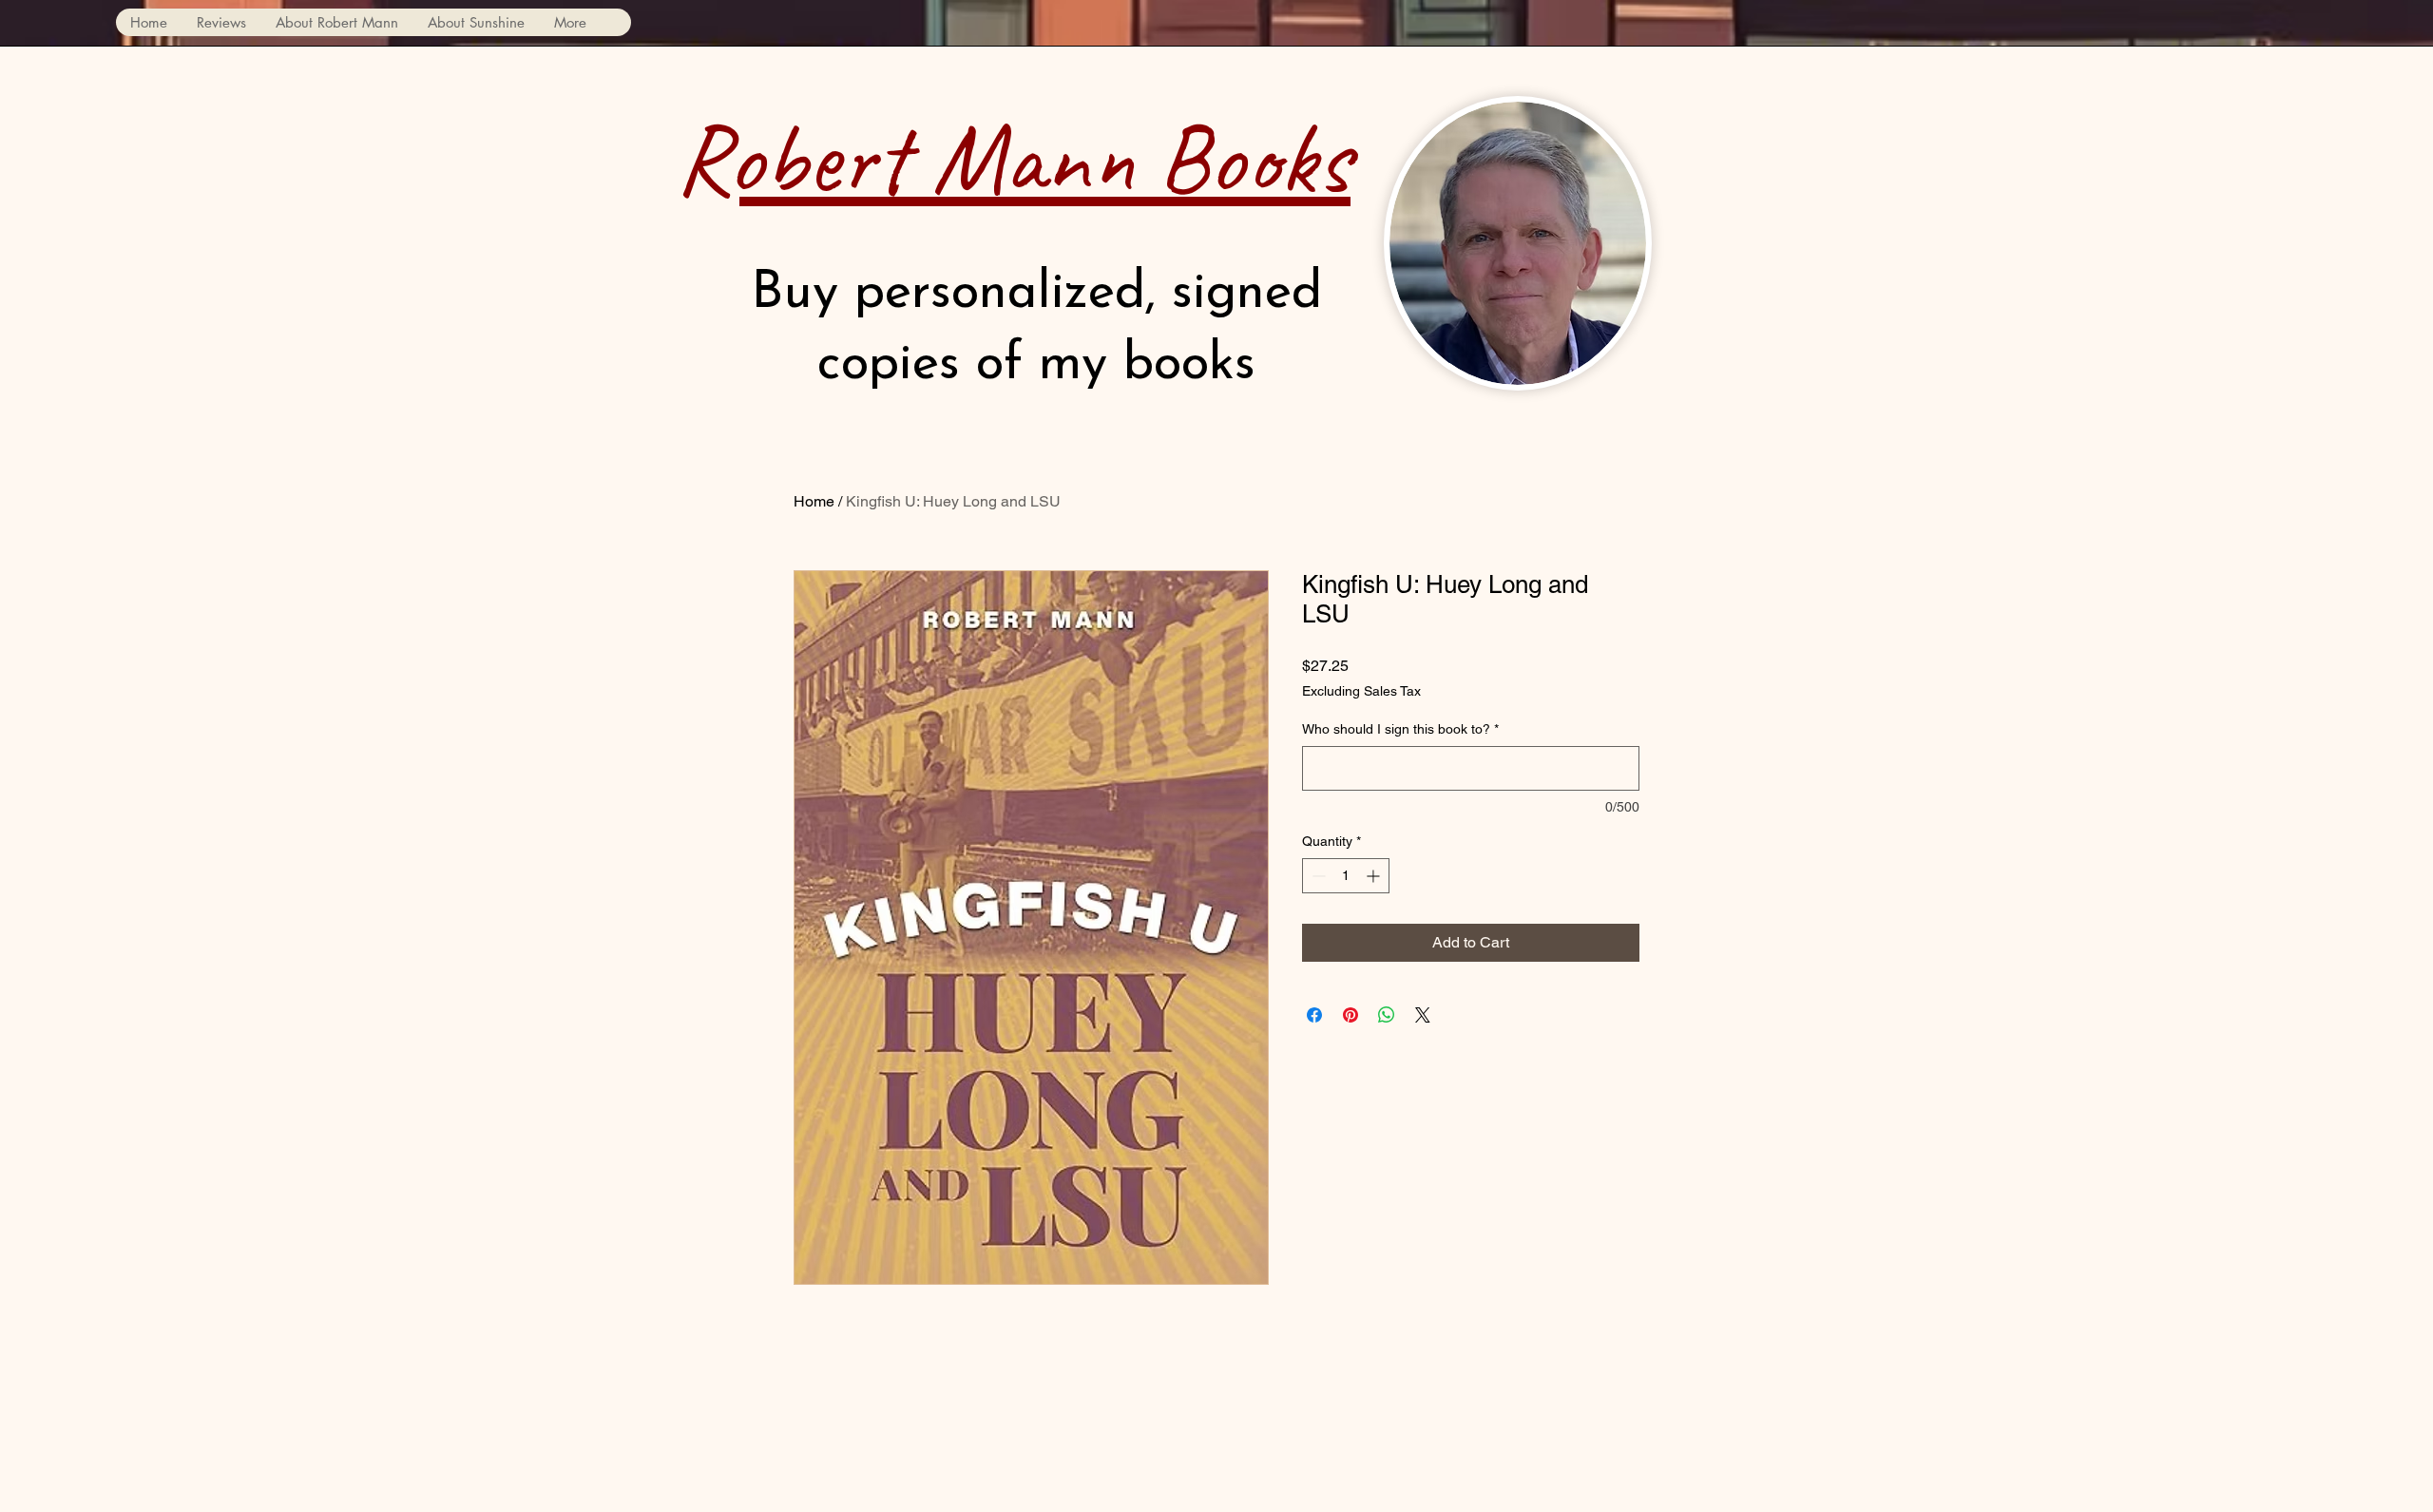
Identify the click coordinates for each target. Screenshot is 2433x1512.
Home (814, 501)
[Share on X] (1423, 1015)
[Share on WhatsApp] (1387, 1015)
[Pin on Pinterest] (1351, 1015)
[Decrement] (1317, 876)
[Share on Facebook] (1314, 1015)
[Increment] (1375, 876)
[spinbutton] (1346, 876)
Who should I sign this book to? (1400, 729)
